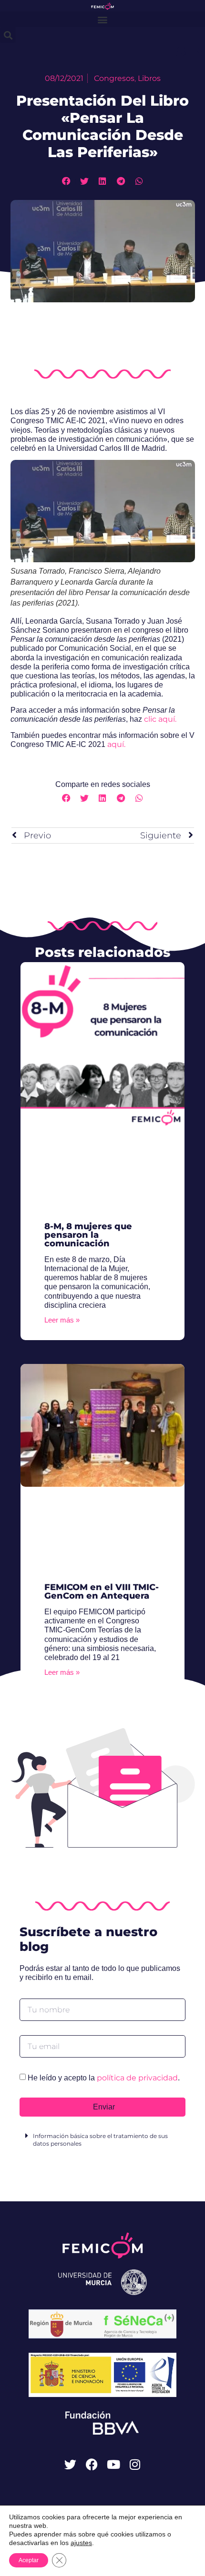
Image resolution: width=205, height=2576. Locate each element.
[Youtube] (113, 2464)
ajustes (81, 2543)
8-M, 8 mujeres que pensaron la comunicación (88, 1235)
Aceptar (29, 2560)
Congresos (114, 78)
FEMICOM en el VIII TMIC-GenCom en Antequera (102, 1591)
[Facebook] (92, 2464)
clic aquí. (160, 719)
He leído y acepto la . (104, 2078)
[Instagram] (135, 2464)
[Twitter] (70, 2464)
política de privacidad (137, 2078)
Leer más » (62, 1320)
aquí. (116, 744)
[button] (102, 19)
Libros (149, 78)
